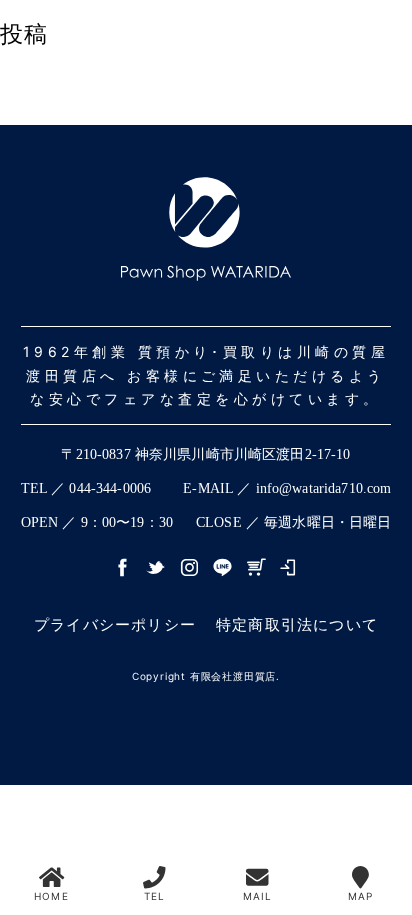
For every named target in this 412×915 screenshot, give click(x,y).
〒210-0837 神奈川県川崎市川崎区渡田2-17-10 (205, 454)
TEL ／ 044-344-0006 (86, 488)
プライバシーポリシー (115, 624)
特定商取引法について (297, 624)
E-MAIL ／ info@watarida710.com (287, 488)
